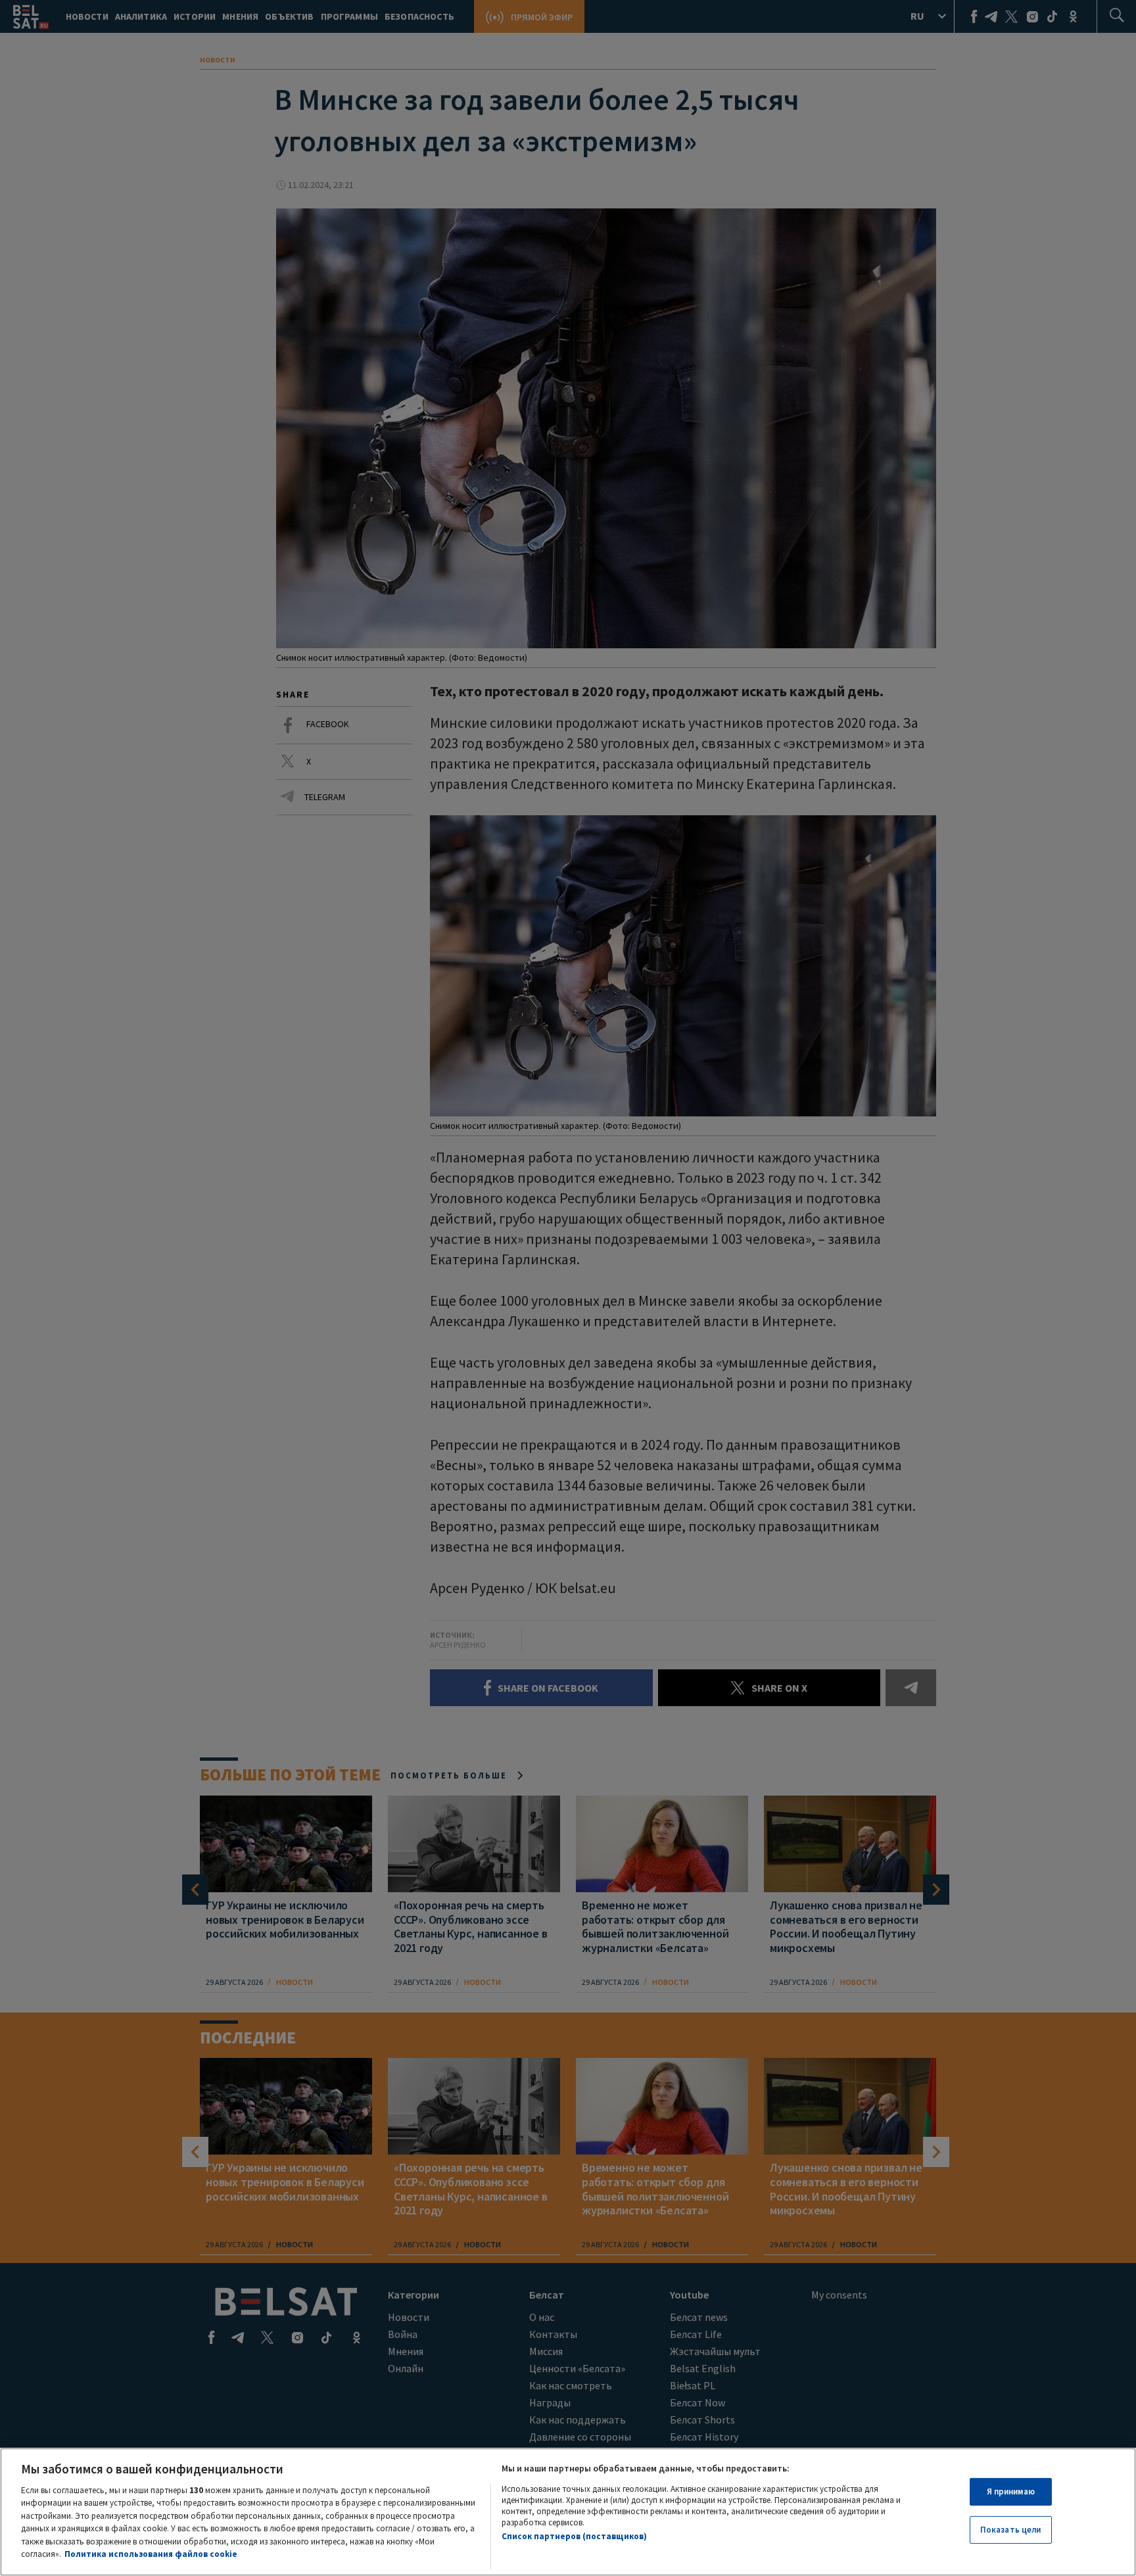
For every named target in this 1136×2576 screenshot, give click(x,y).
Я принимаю (1011, 2492)
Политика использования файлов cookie (151, 2554)
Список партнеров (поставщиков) (574, 2537)
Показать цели (1011, 2530)
